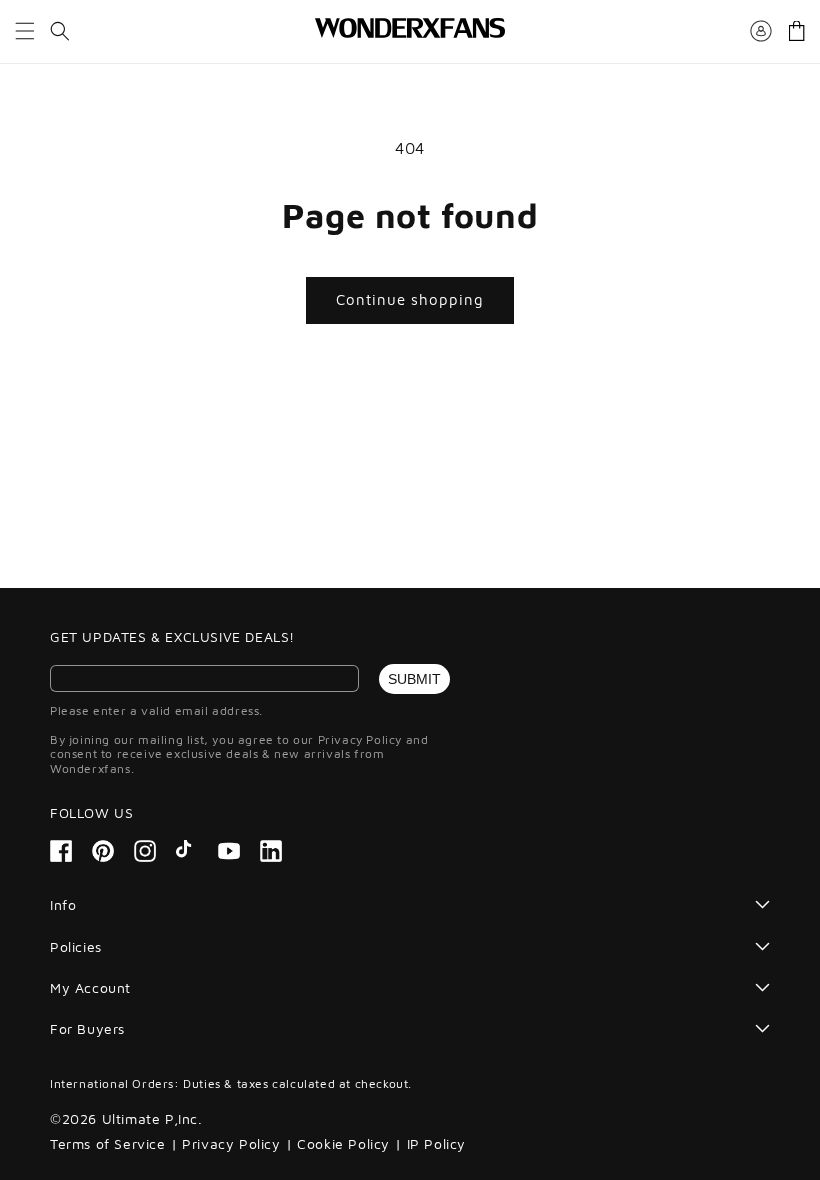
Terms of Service (108, 1143)
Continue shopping (410, 299)
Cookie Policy (343, 1143)
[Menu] (25, 31)
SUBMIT (414, 679)
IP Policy (436, 1143)
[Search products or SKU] (60, 31)
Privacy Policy (231, 1143)
